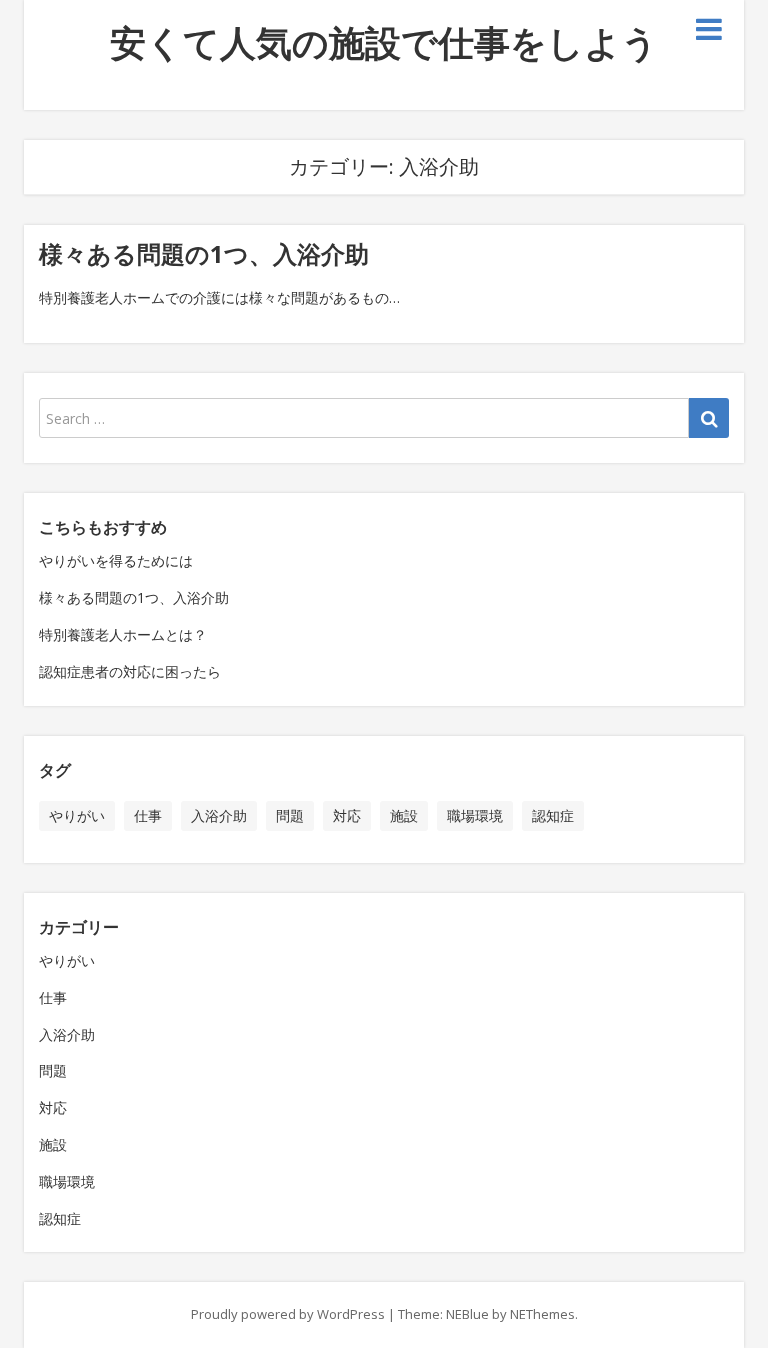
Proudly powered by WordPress (288, 1314)
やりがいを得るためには (116, 560)
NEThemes (542, 1314)
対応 (347, 815)
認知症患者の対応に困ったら (130, 671)
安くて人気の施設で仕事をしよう (384, 42)
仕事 (148, 815)
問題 (290, 815)
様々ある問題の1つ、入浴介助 (204, 253)
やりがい (77, 815)
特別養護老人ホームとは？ (123, 634)
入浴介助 (219, 815)
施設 (404, 815)
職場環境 (475, 815)
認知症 (553, 815)
